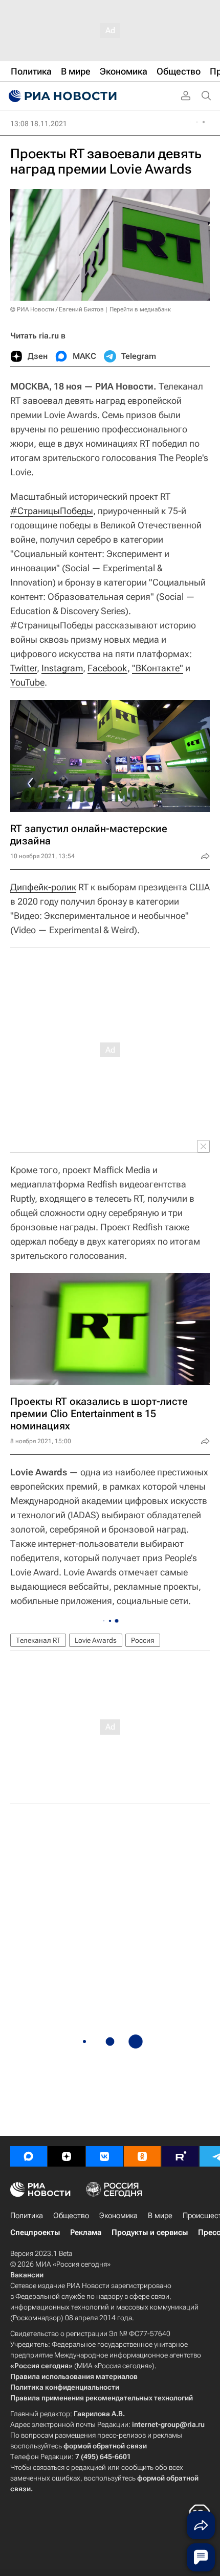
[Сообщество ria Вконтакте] (104, 2156)
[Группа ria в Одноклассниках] (142, 2156)
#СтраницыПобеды (52, 511)
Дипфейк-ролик (43, 887)
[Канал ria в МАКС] (29, 2156)
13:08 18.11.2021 (39, 124)
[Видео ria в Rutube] (180, 2156)
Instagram (62, 668)
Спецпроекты (35, 2232)
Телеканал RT (38, 1640)
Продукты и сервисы (150, 2232)
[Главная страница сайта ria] (61, 96)
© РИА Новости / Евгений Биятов (57, 309)
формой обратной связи (105, 2446)
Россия (143, 1640)
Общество (71, 2216)
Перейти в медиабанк (140, 309)
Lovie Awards (96, 1640)
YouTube (27, 682)
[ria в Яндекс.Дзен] (67, 2156)
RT (145, 443)
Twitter (24, 668)
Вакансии (27, 2275)
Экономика (118, 2216)
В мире (160, 2216)
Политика (27, 2216)
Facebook (107, 668)
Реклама (86, 2232)
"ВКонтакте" (158, 668)
